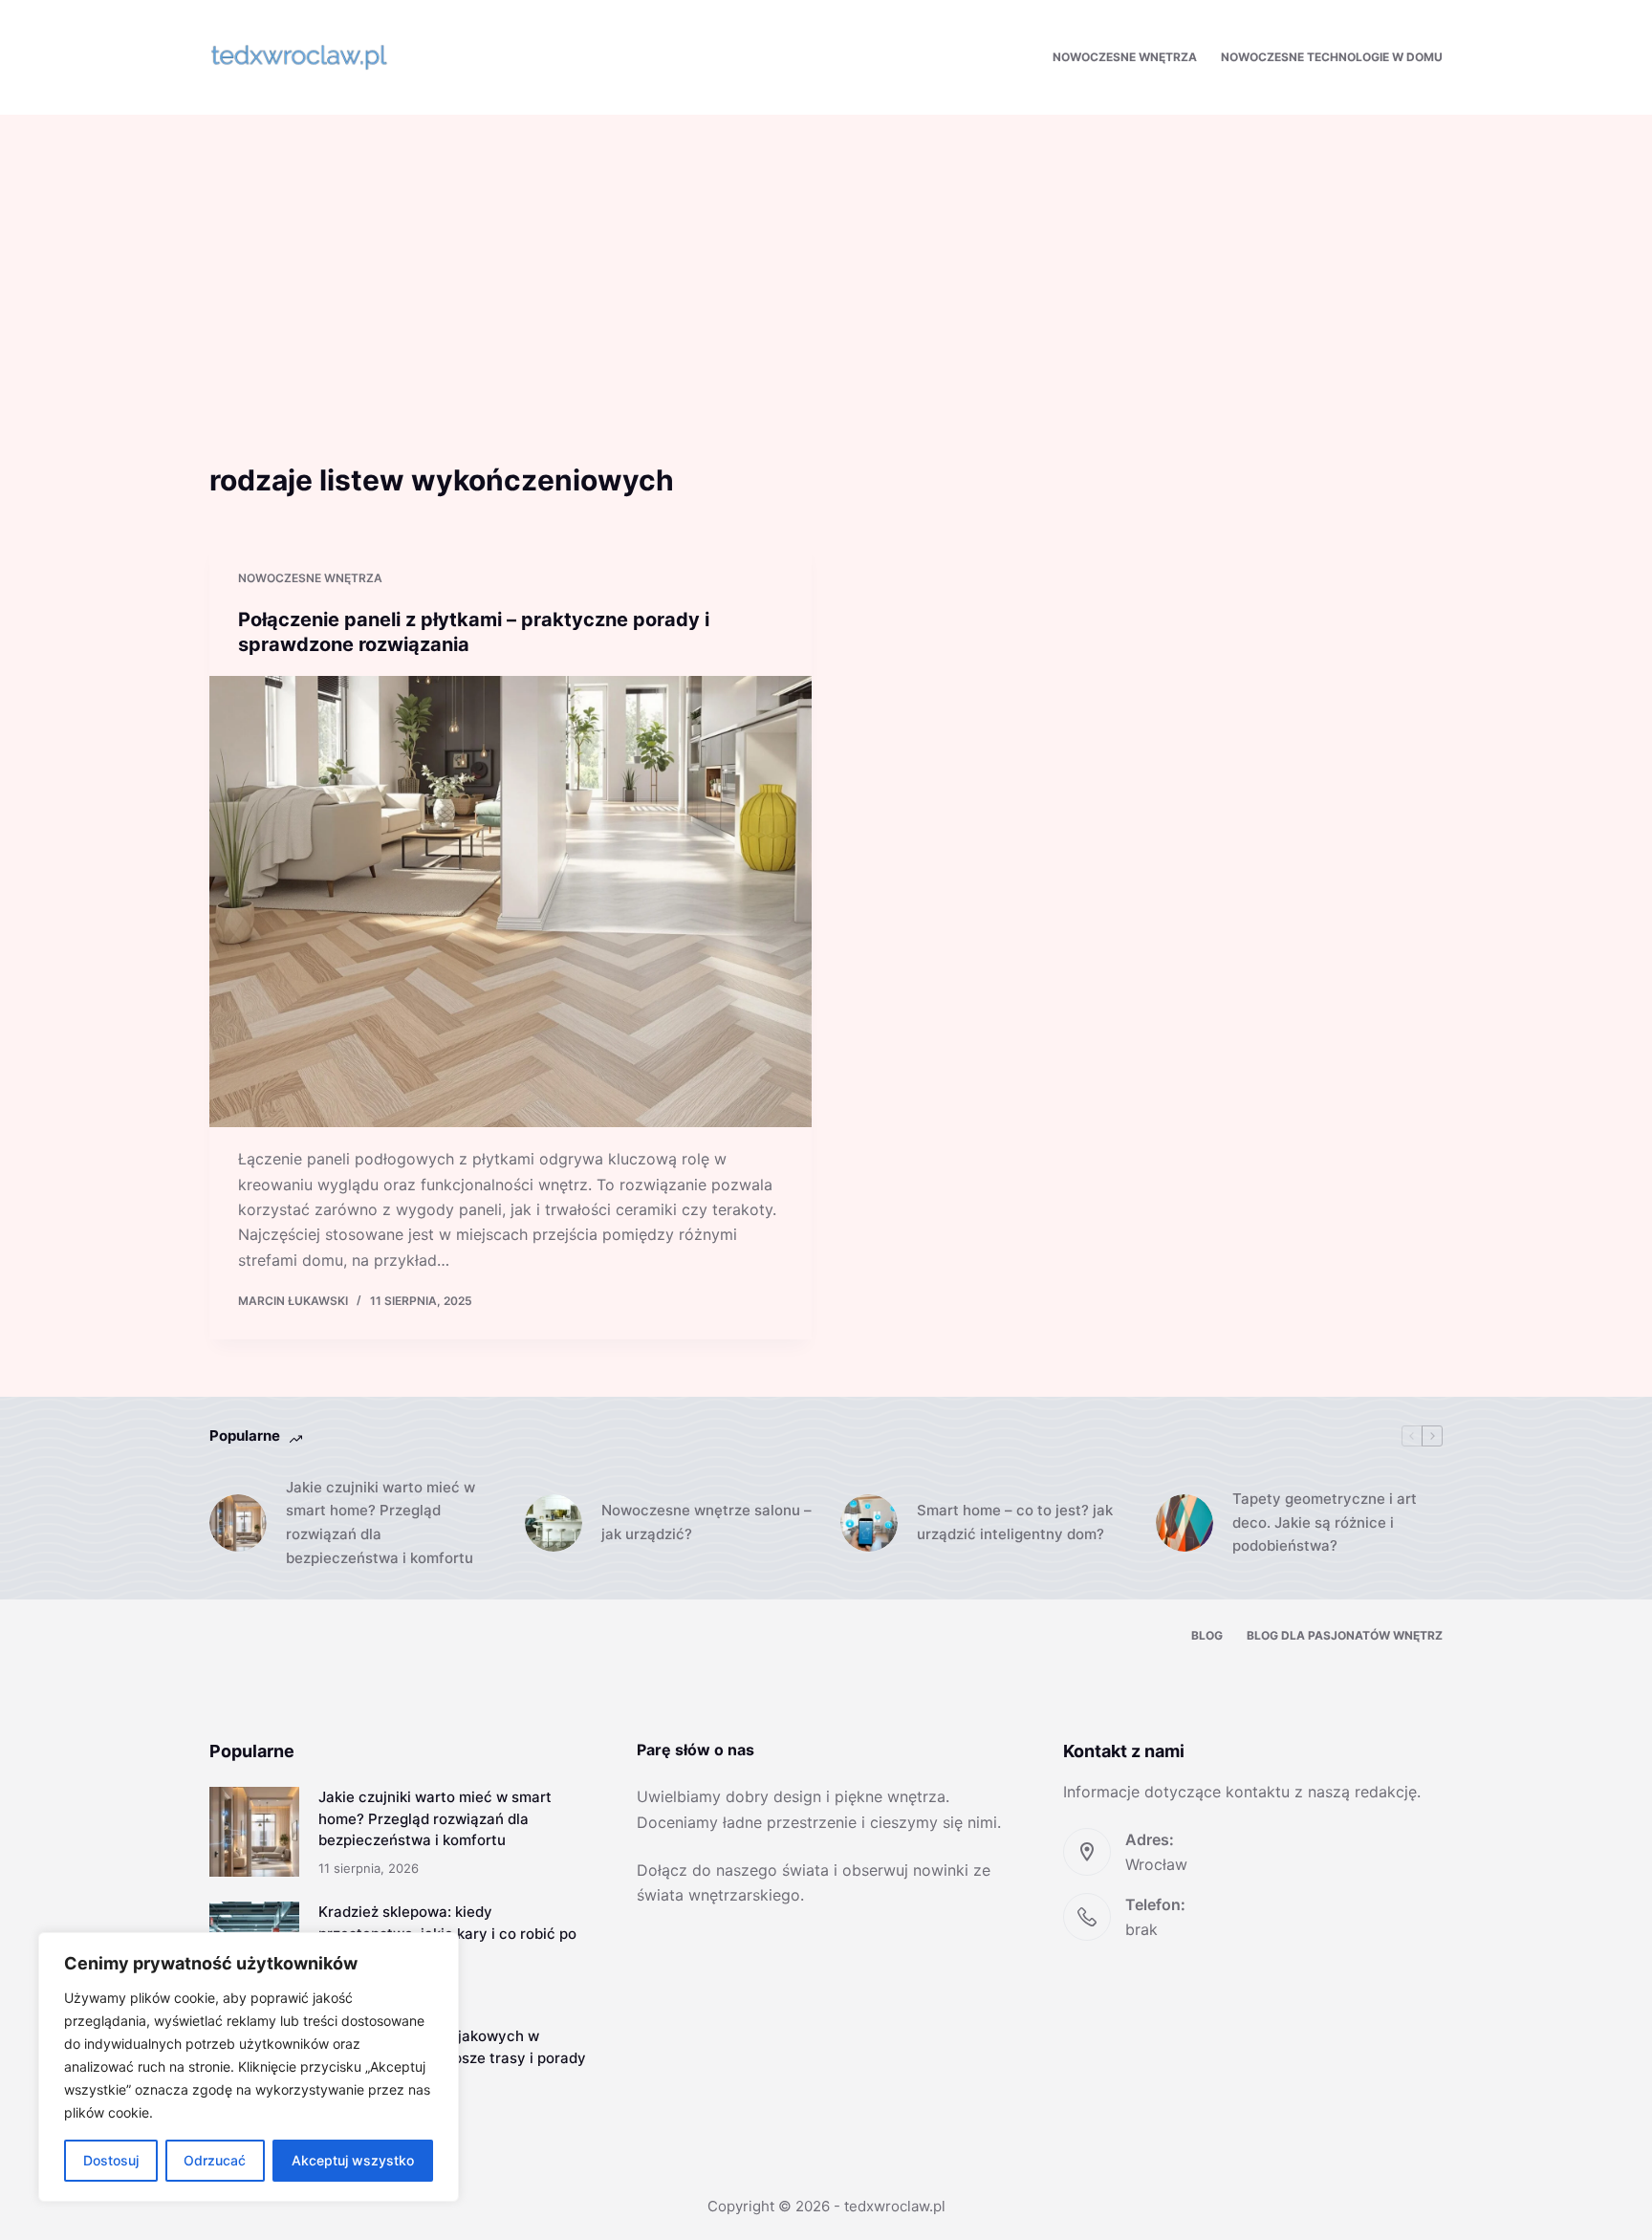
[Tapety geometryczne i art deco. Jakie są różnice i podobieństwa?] (1185, 1523)
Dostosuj (111, 2160)
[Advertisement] (826, 258)
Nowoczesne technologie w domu (1332, 57)
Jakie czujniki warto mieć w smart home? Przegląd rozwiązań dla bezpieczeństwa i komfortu (380, 1522)
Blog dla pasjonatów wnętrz (1345, 1635)
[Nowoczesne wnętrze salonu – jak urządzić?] (554, 1523)
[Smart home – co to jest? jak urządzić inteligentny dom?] (869, 1523)
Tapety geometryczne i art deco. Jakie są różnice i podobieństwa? (1325, 1522)
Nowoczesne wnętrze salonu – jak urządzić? (706, 1522)
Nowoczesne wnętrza (1125, 57)
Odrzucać (215, 2160)
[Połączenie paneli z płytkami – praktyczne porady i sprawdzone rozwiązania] (511, 902)
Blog (1207, 1635)
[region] (249, 2067)
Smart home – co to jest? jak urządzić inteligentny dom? (1015, 1522)
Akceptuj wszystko (353, 2160)
